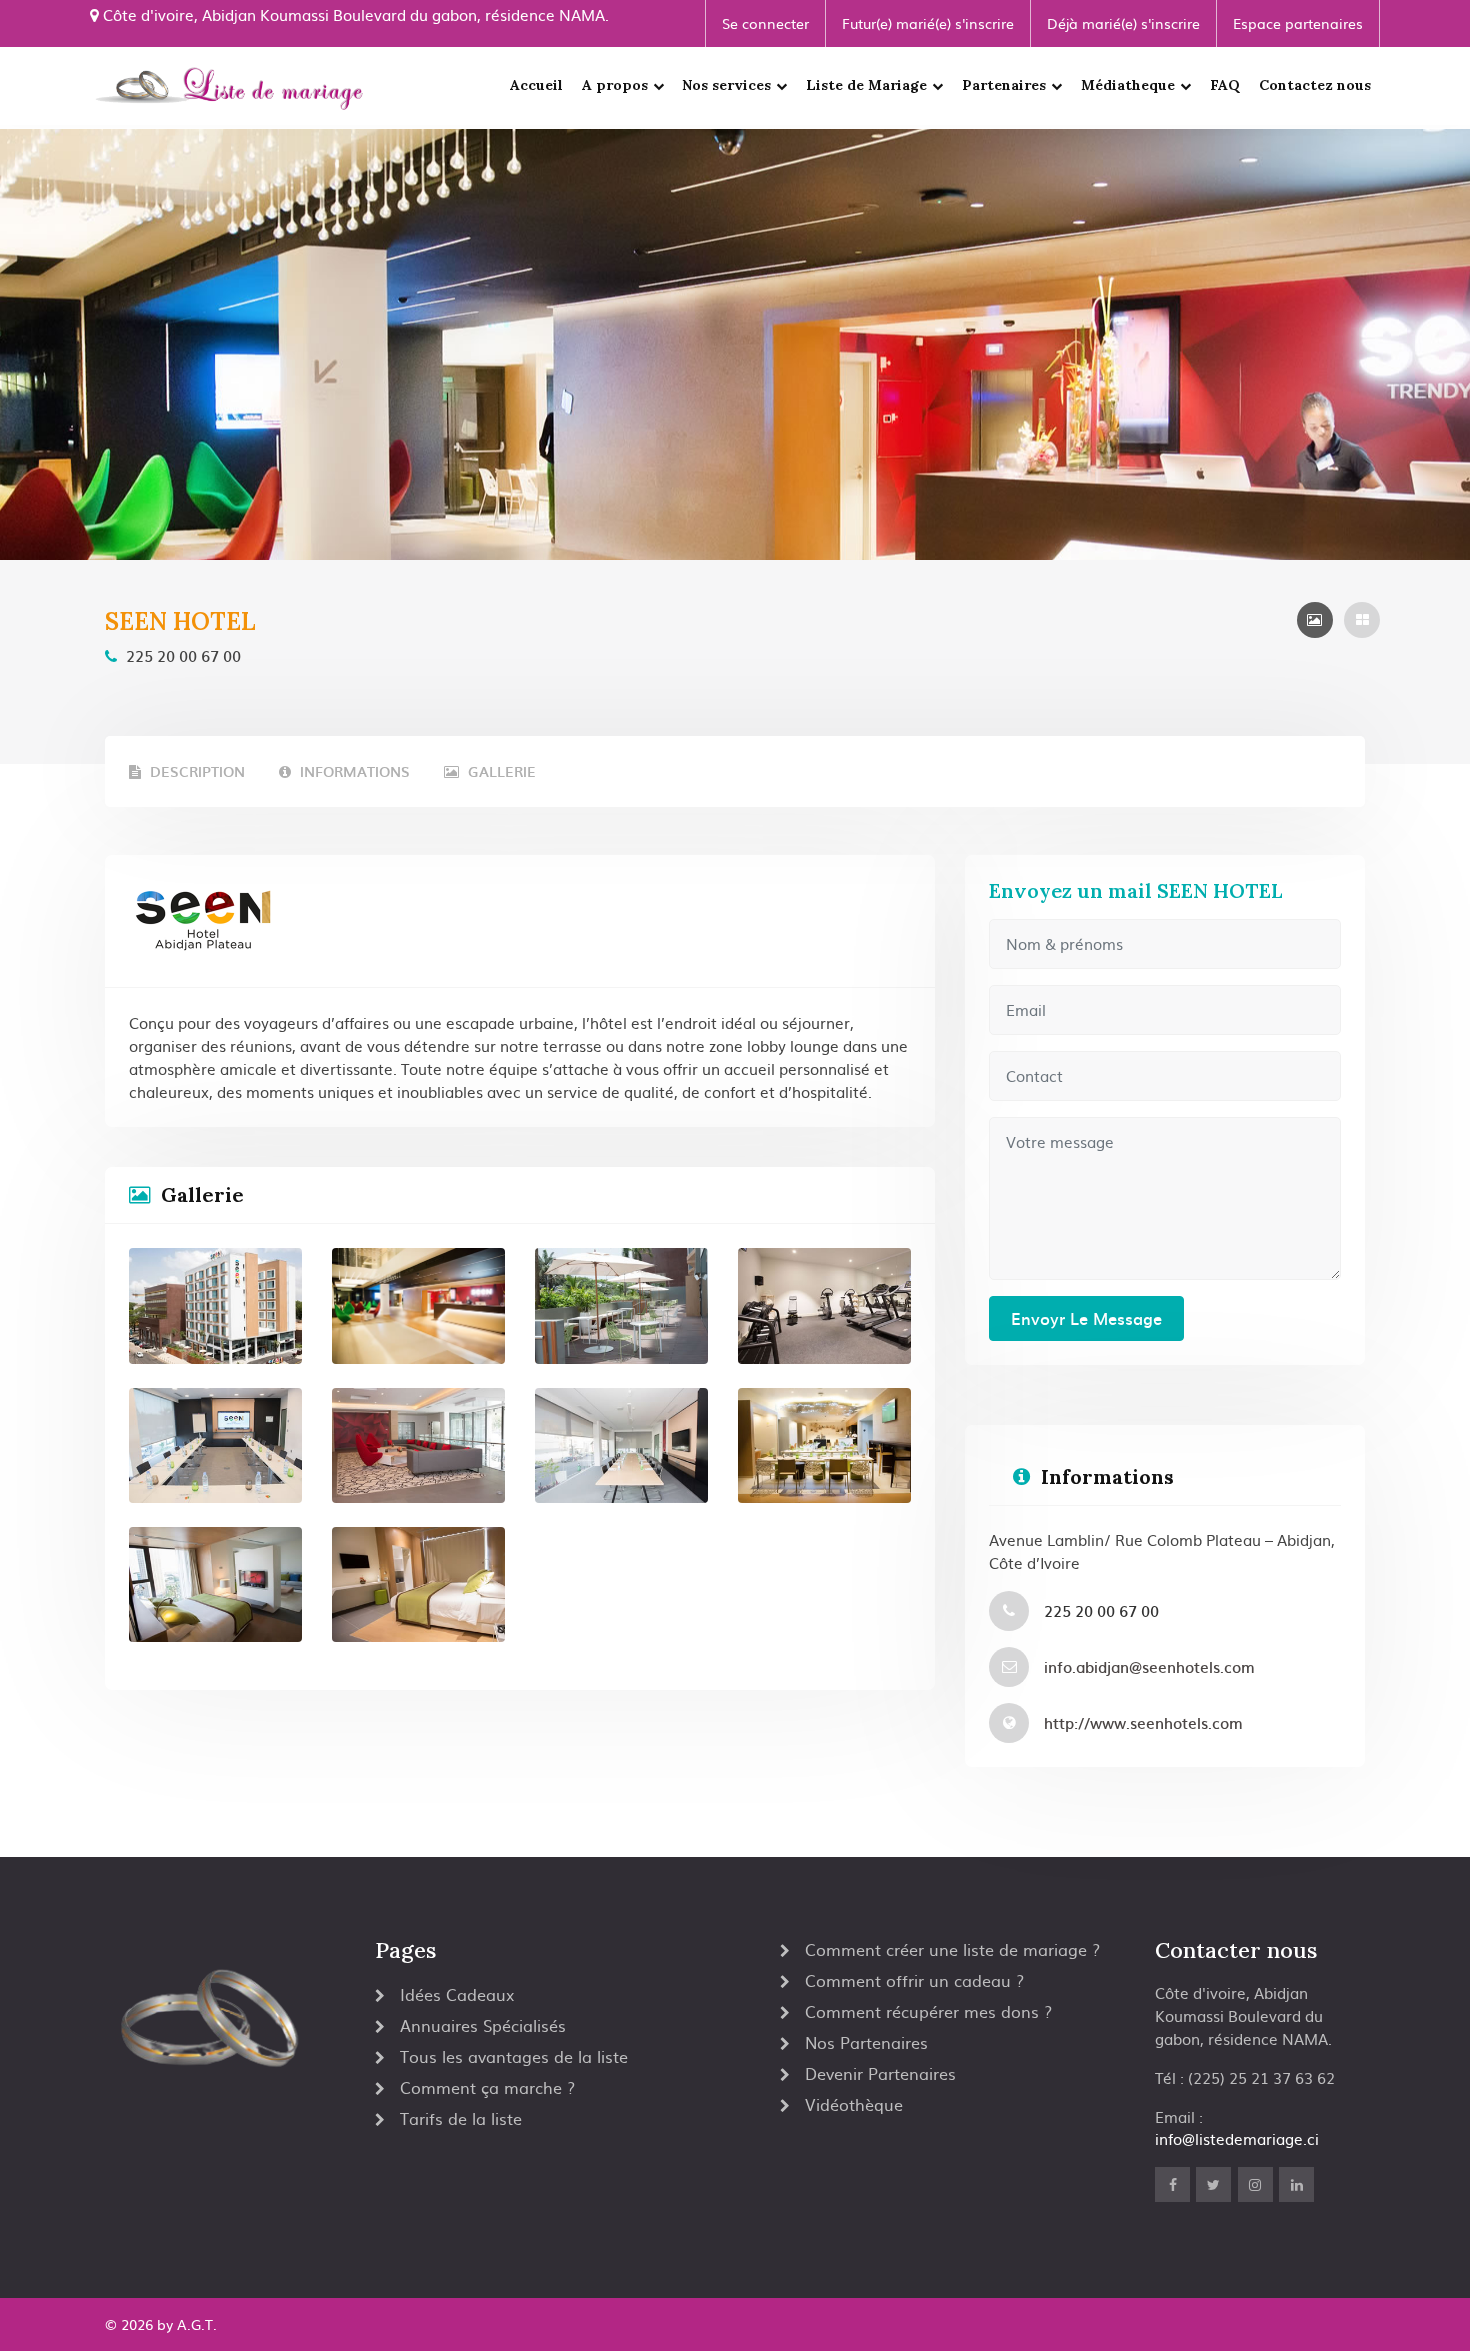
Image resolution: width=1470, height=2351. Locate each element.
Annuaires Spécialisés (483, 2025)
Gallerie (500, 771)
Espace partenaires (1298, 23)
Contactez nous (1315, 85)
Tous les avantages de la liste (514, 2056)
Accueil (536, 85)
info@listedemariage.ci (1237, 2138)
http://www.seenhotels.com (1143, 1722)
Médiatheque (1128, 85)
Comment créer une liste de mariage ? (952, 1949)
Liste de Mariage (866, 85)
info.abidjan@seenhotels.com (1149, 1666)
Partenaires (1004, 85)
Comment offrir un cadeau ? (914, 1980)
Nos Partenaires (866, 2042)
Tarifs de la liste (461, 2118)
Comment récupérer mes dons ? (928, 2011)
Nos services (726, 85)
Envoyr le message (1086, 1318)
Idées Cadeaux (457, 1994)
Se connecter (765, 23)
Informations (353, 771)
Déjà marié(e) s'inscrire (1123, 23)
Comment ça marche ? (487, 2087)
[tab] (1315, 620)
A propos (615, 85)
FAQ (1225, 85)
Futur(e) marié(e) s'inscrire (928, 23)
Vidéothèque (854, 2104)
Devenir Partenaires (880, 2073)
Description (195, 771)
